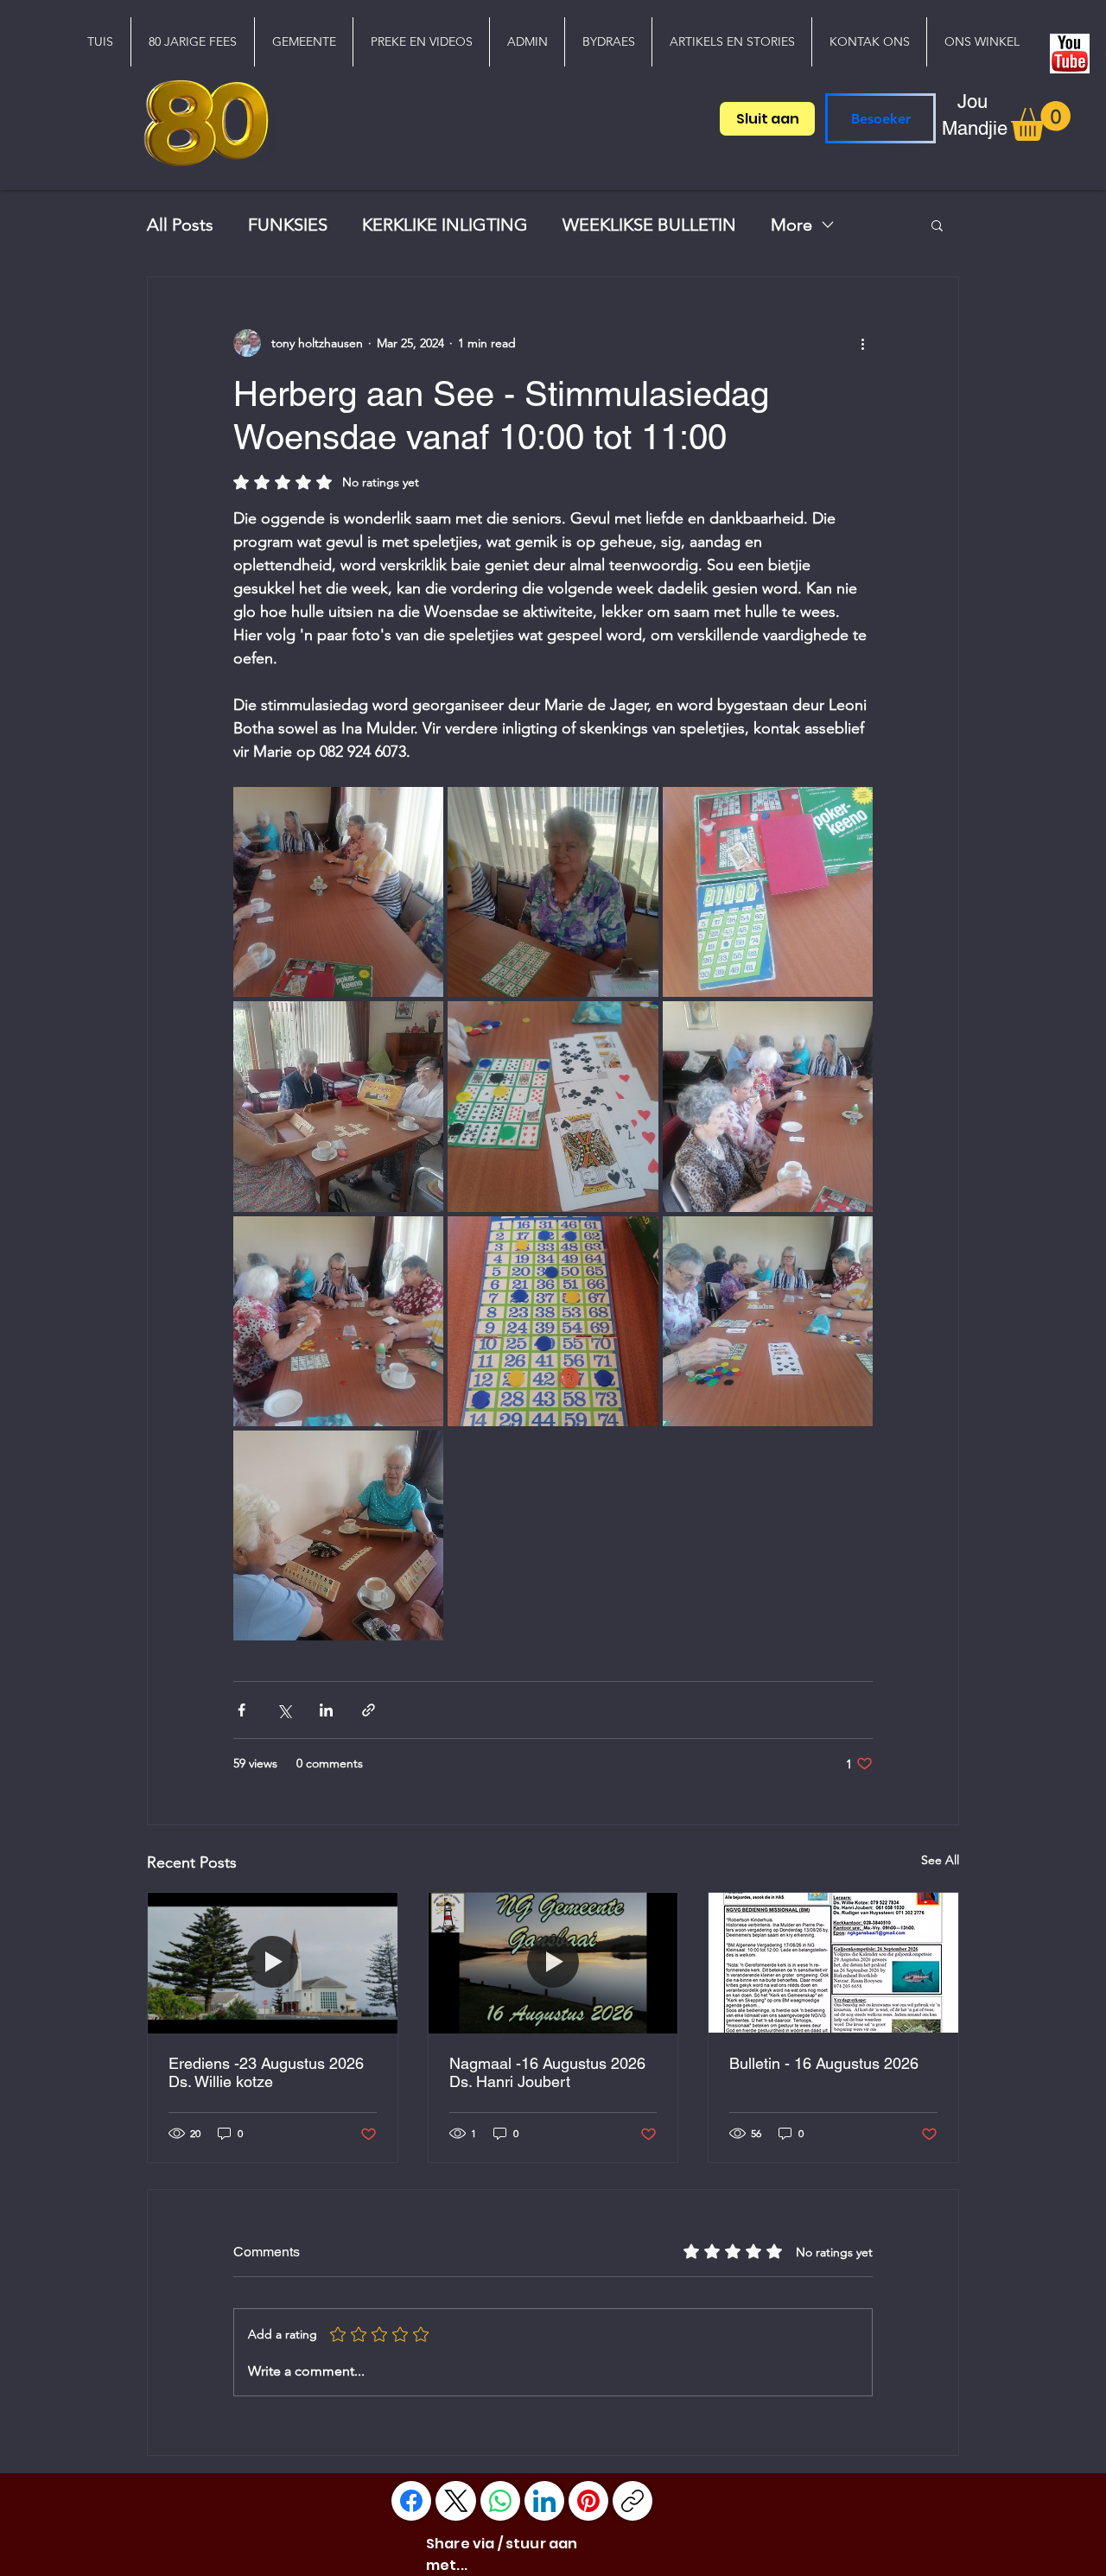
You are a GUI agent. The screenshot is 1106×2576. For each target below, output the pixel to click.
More (791, 225)
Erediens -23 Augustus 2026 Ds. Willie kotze (266, 2072)
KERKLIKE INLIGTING (445, 225)
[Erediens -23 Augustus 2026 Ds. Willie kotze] (273, 1963)
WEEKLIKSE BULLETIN (649, 225)
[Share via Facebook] (242, 1710)
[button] (303, 42)
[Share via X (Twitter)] (284, 1710)
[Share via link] (369, 1710)
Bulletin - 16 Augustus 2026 (824, 2063)
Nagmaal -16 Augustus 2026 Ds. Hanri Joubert (547, 2072)
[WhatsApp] (500, 2501)
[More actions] (862, 343)
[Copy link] (632, 2501)
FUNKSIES (288, 225)
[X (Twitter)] (456, 2501)
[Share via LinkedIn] (326, 1710)
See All (940, 1860)
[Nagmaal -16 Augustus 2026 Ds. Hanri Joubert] (553, 1963)
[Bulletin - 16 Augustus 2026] (833, 1963)
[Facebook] (411, 2501)
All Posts (180, 225)
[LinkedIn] (544, 2501)
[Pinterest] (588, 2501)
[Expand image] (338, 892)
